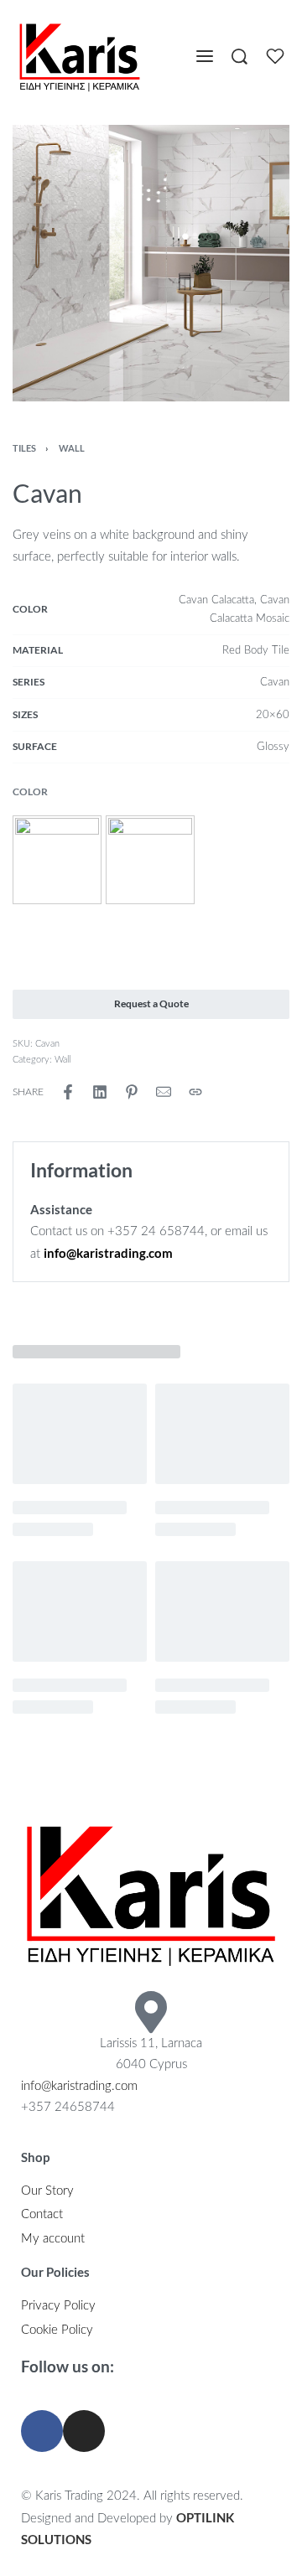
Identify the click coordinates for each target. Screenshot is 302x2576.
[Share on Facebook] (68, 1092)
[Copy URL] (195, 1092)
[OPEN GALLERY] (151, 263)
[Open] (275, 56)
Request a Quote (151, 1004)
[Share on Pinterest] (132, 1092)
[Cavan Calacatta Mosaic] (150, 860)
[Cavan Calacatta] (57, 860)
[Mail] (164, 1092)
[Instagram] (84, 2431)
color (30, 791)
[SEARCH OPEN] (240, 57)
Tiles (24, 448)
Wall (72, 448)
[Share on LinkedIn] (100, 1092)
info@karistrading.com (79, 2086)
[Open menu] (205, 56)
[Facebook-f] (42, 2431)
